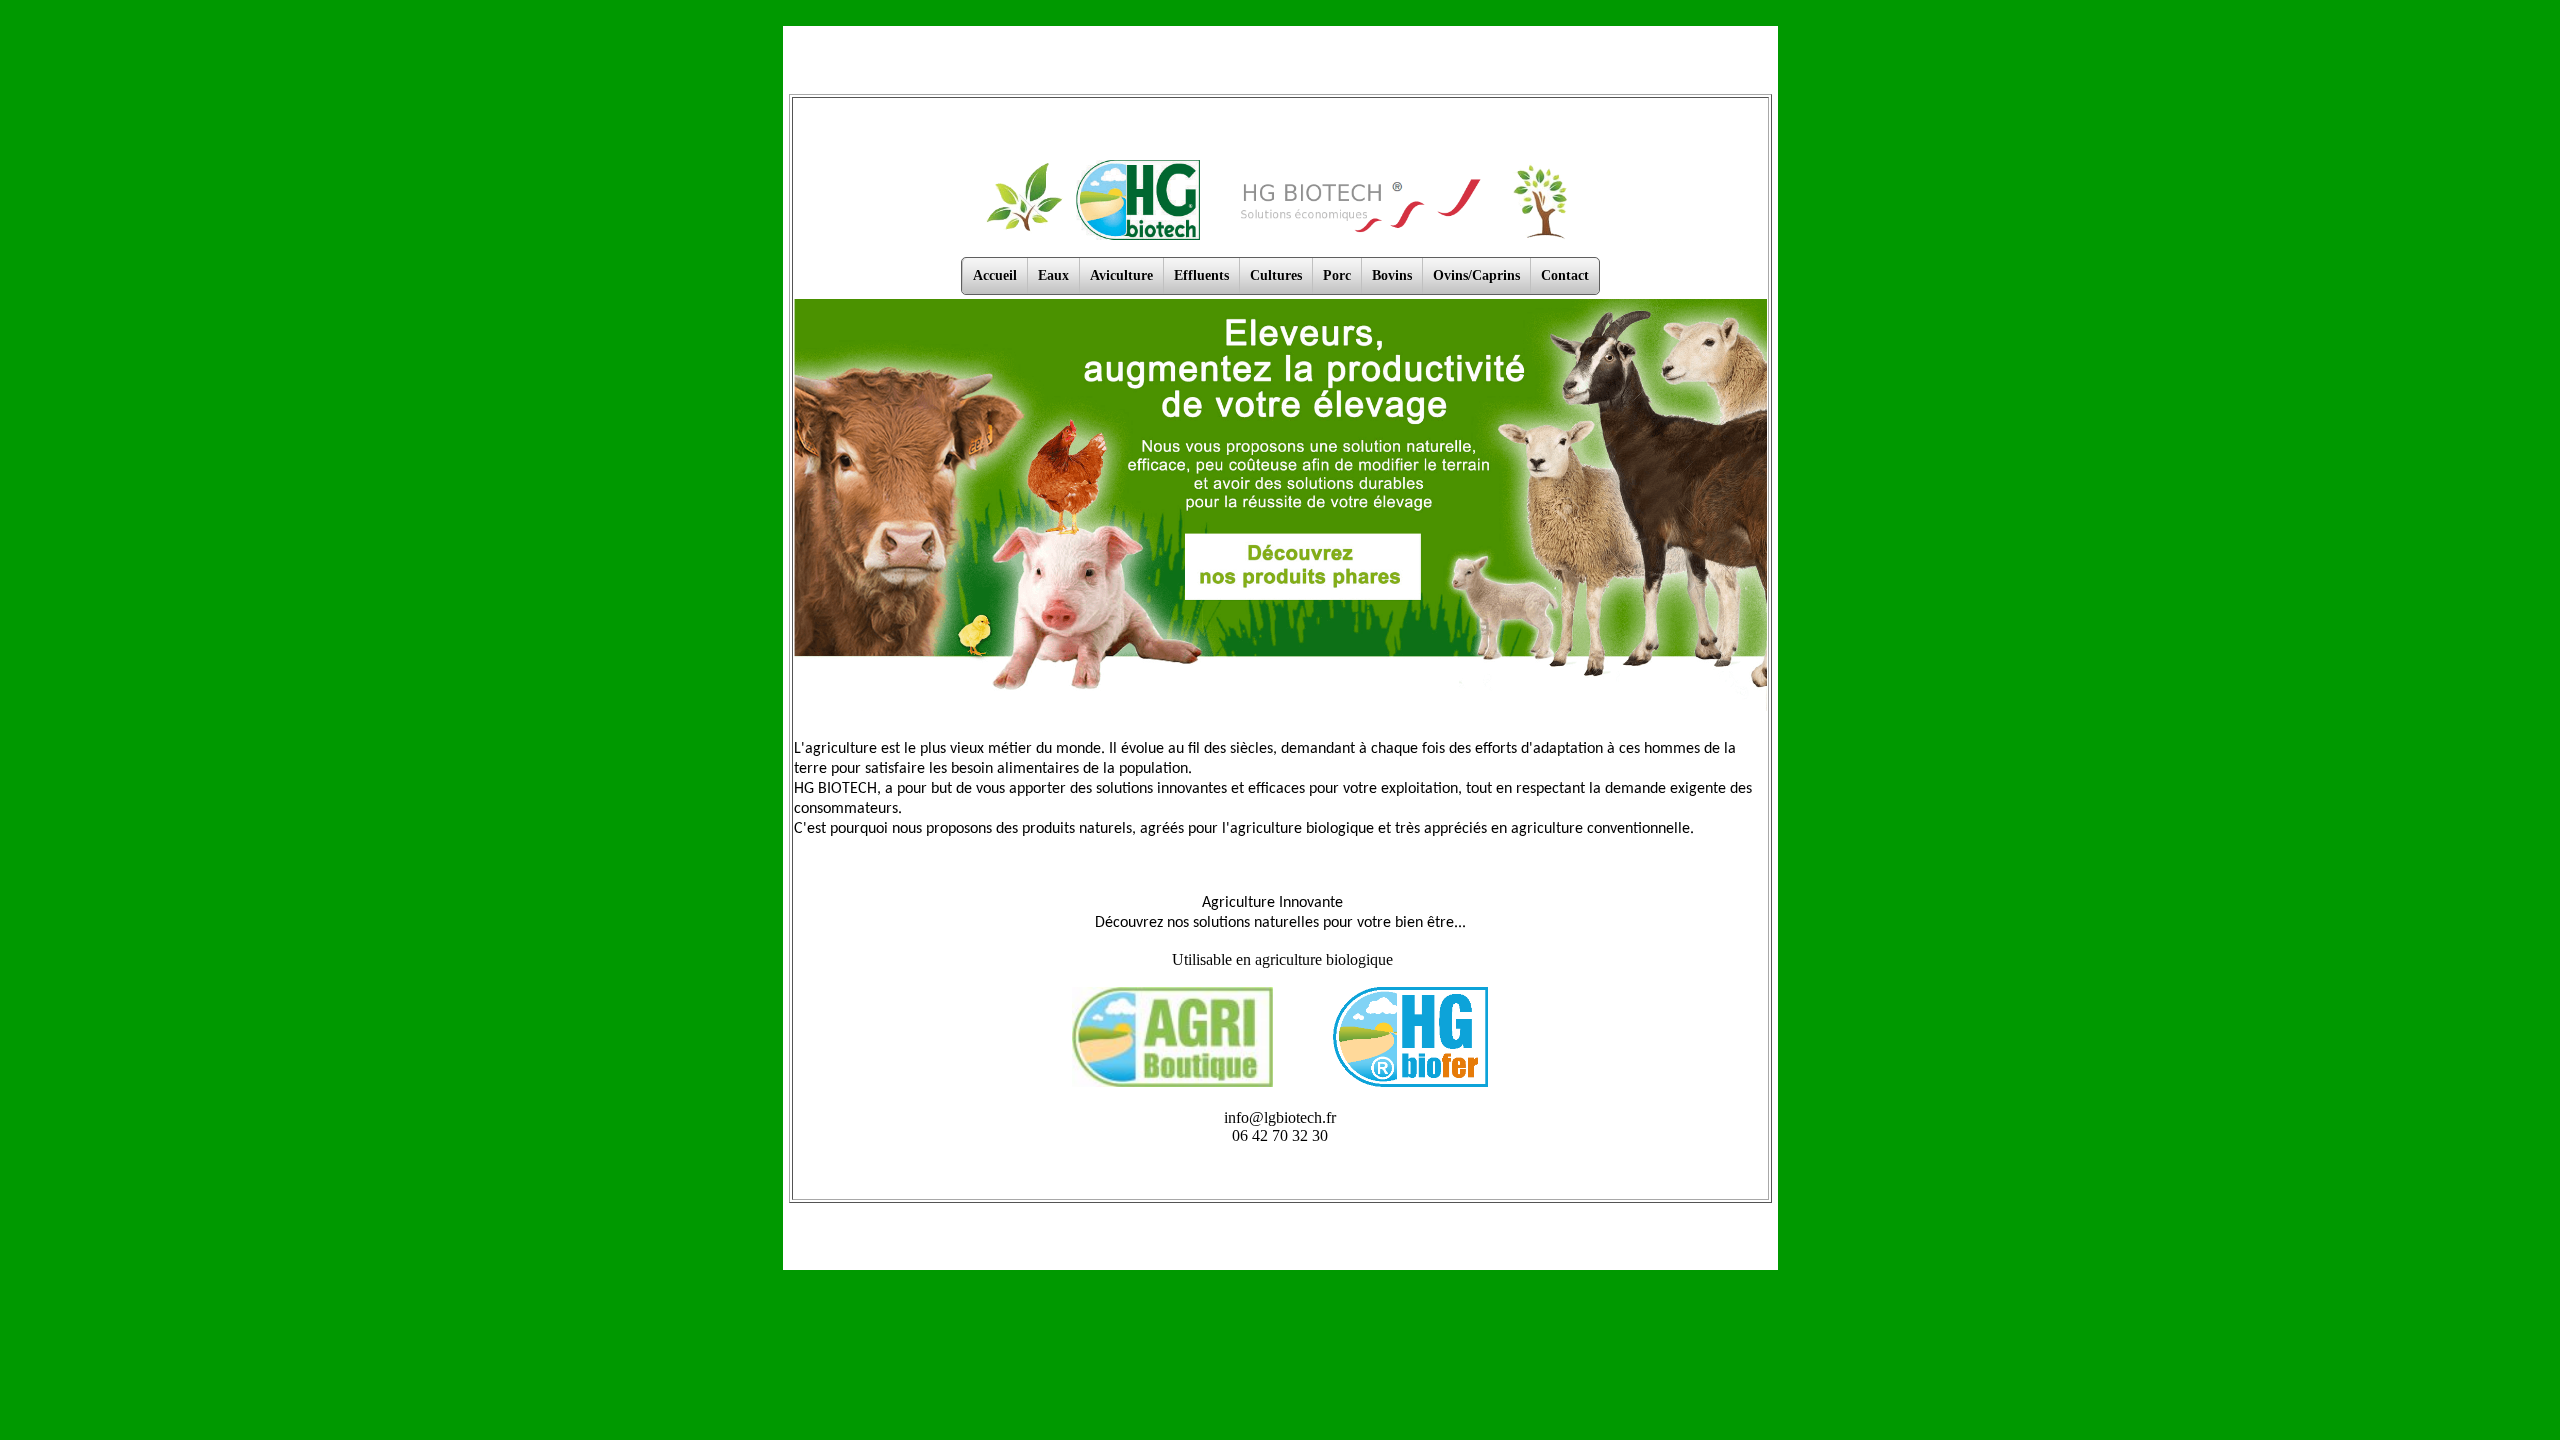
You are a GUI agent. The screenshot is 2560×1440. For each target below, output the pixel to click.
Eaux (1053, 275)
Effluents (1201, 275)
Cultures (1276, 275)
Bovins (1392, 275)
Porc (1337, 275)
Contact (1565, 275)
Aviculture (1121, 275)
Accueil (995, 275)
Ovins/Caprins (1476, 275)
